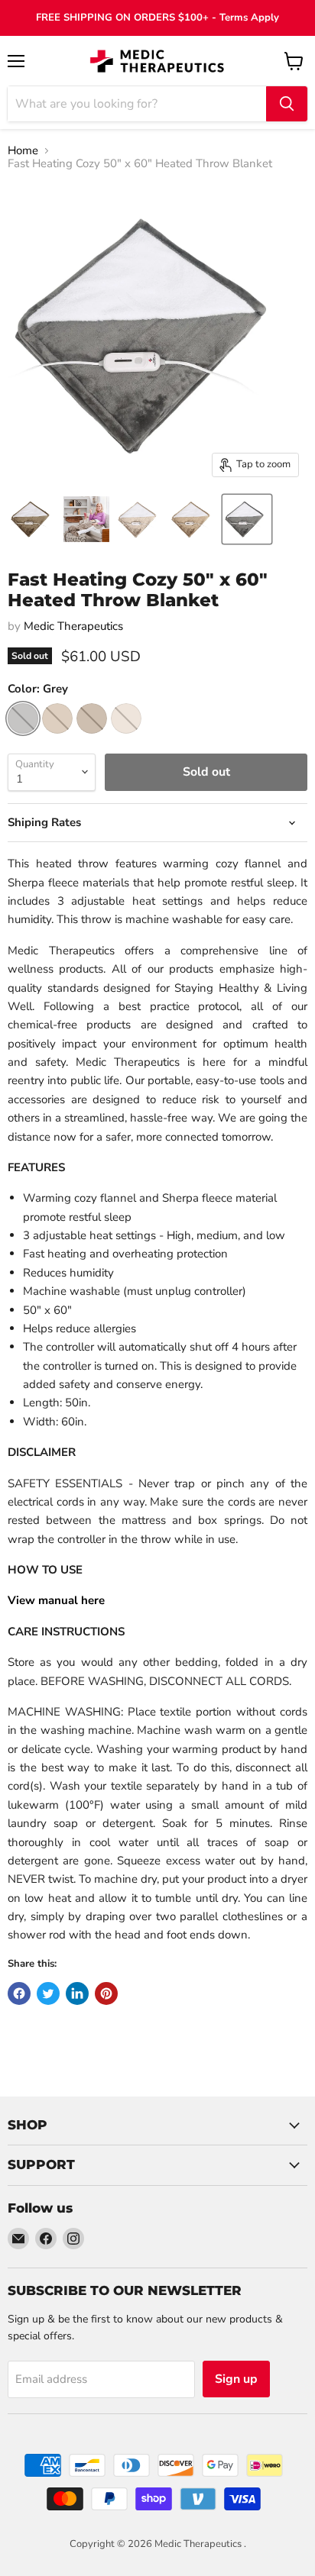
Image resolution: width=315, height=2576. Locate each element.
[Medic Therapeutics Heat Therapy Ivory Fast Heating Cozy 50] (140, 519)
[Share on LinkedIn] (77, 1993)
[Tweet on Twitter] (48, 1993)
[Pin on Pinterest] (106, 1993)
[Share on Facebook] (19, 1993)
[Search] (287, 104)
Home (23, 151)
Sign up (236, 2379)
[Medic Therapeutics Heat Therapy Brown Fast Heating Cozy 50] (33, 519)
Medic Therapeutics (73, 626)
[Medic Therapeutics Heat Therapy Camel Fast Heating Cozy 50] (193, 519)
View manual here (56, 1600)
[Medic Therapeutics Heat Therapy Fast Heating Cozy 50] (86, 519)
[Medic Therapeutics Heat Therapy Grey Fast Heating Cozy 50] (247, 519)
